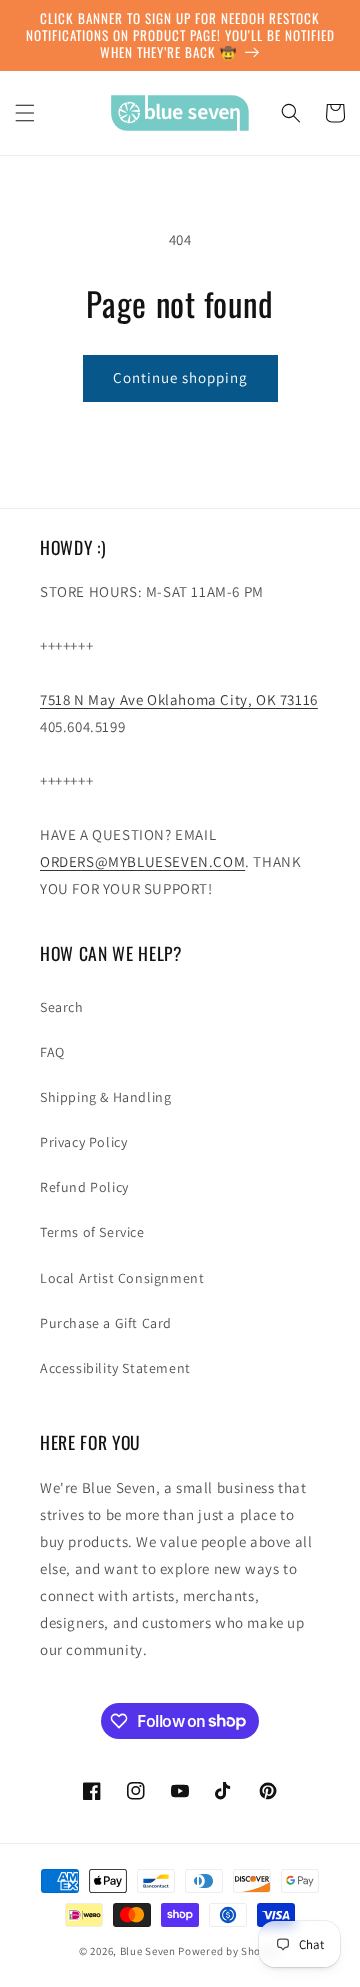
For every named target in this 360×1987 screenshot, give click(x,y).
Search (62, 1007)
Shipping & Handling (105, 1097)
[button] (25, 113)
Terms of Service (92, 1232)
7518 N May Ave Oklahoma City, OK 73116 (179, 699)
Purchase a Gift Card (106, 1323)
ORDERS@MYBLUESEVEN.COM (142, 861)
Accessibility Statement (115, 1368)
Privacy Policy (83, 1142)
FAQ (52, 1052)
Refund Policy (84, 1187)
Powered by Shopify (229, 1951)
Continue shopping (180, 377)
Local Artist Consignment (122, 1278)
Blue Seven (148, 1951)
